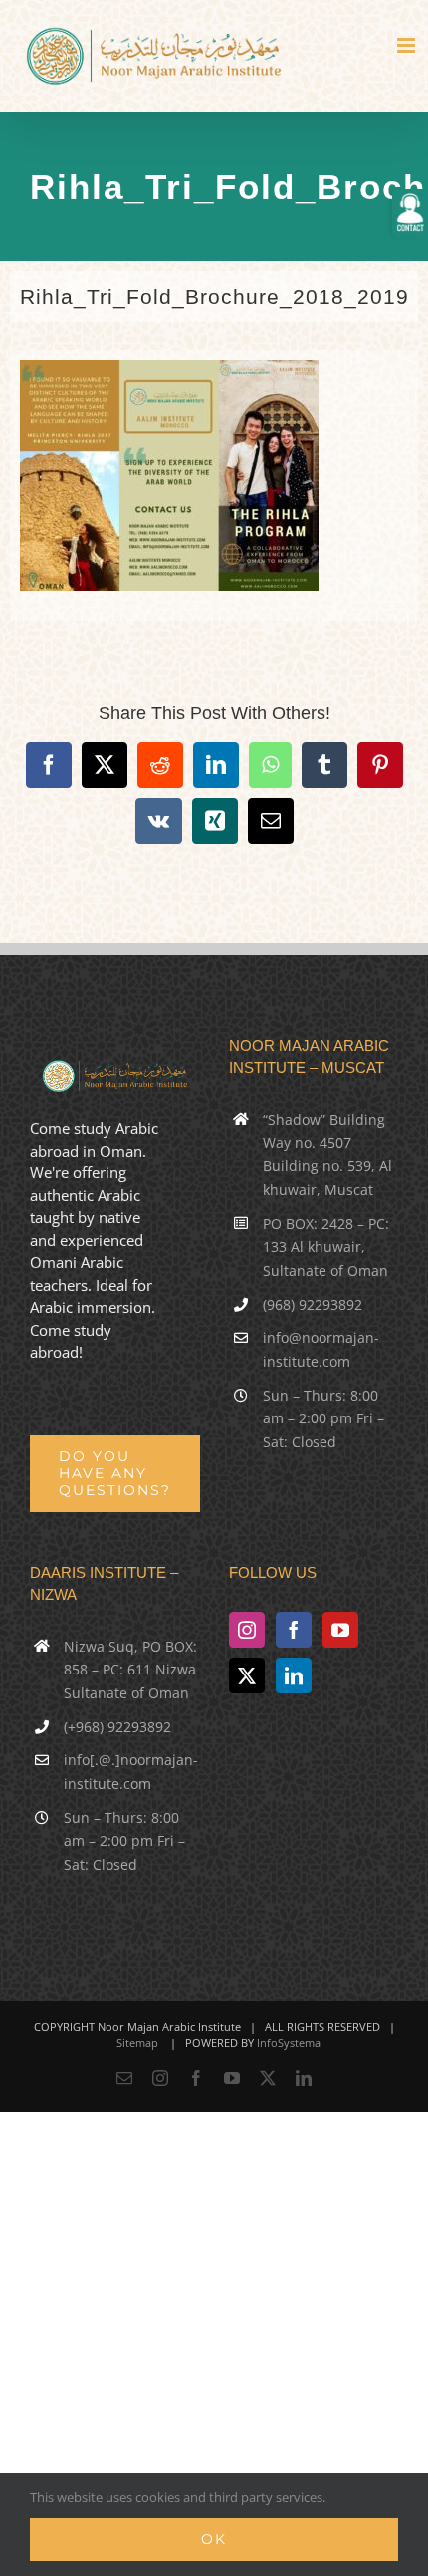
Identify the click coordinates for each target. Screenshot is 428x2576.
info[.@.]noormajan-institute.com (131, 1772)
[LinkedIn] (294, 1675)
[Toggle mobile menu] (408, 45)
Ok (214, 2539)
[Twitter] (247, 1675)
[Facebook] (294, 1630)
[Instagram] (247, 1630)
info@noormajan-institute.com (321, 1349)
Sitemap (137, 2043)
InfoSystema (289, 2043)
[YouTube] (340, 1630)
